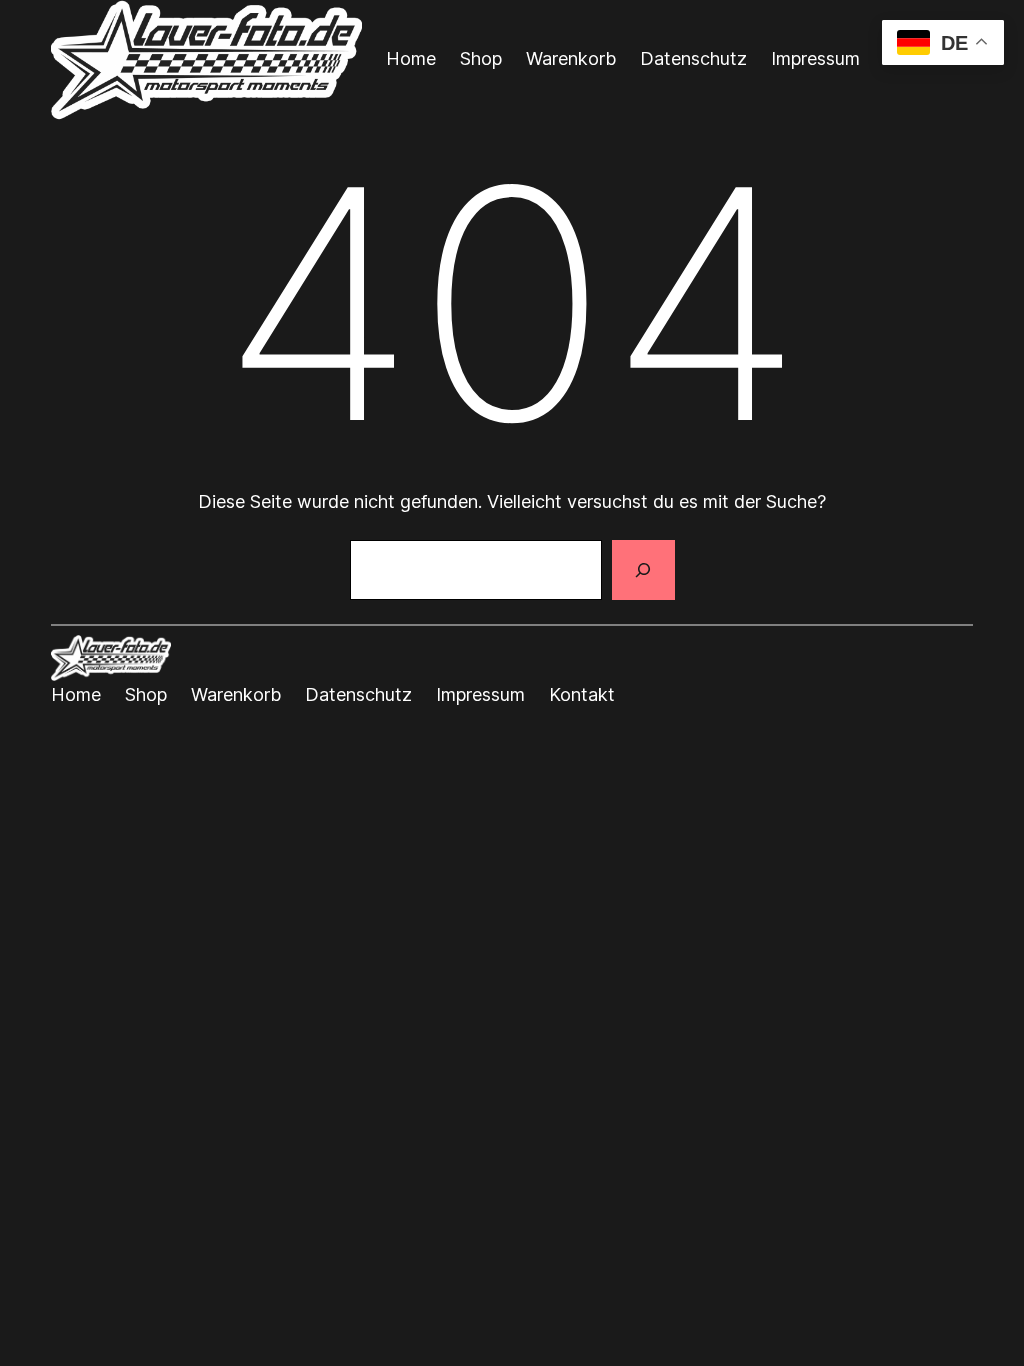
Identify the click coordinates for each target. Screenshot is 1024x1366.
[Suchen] (643, 570)
